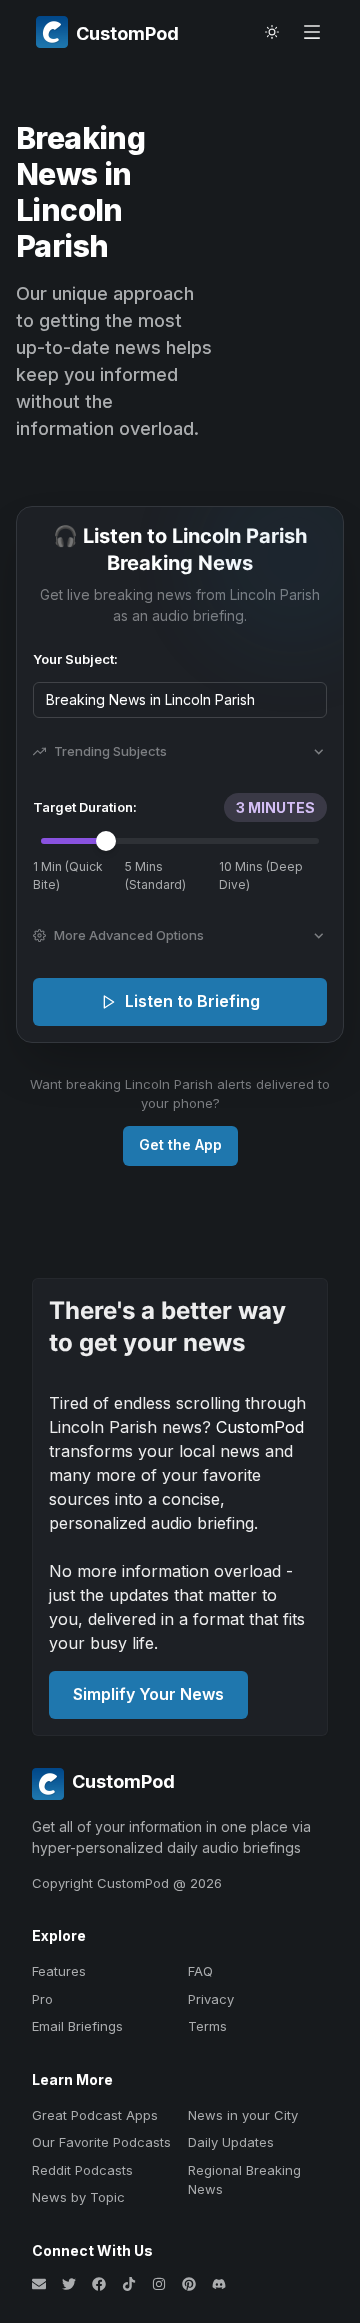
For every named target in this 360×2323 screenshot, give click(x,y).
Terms (207, 2026)
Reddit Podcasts (82, 2170)
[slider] (106, 841)
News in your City (243, 2115)
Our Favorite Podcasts (101, 2142)
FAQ (200, 1971)
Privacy (211, 1999)
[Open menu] (312, 32)
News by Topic (78, 2197)
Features (59, 1971)
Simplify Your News (148, 1694)
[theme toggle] (272, 32)
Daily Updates (231, 2142)
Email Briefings (77, 2026)
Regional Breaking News (244, 2180)
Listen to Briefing (192, 1001)
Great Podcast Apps (95, 2115)
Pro (42, 1999)
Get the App (180, 1144)
